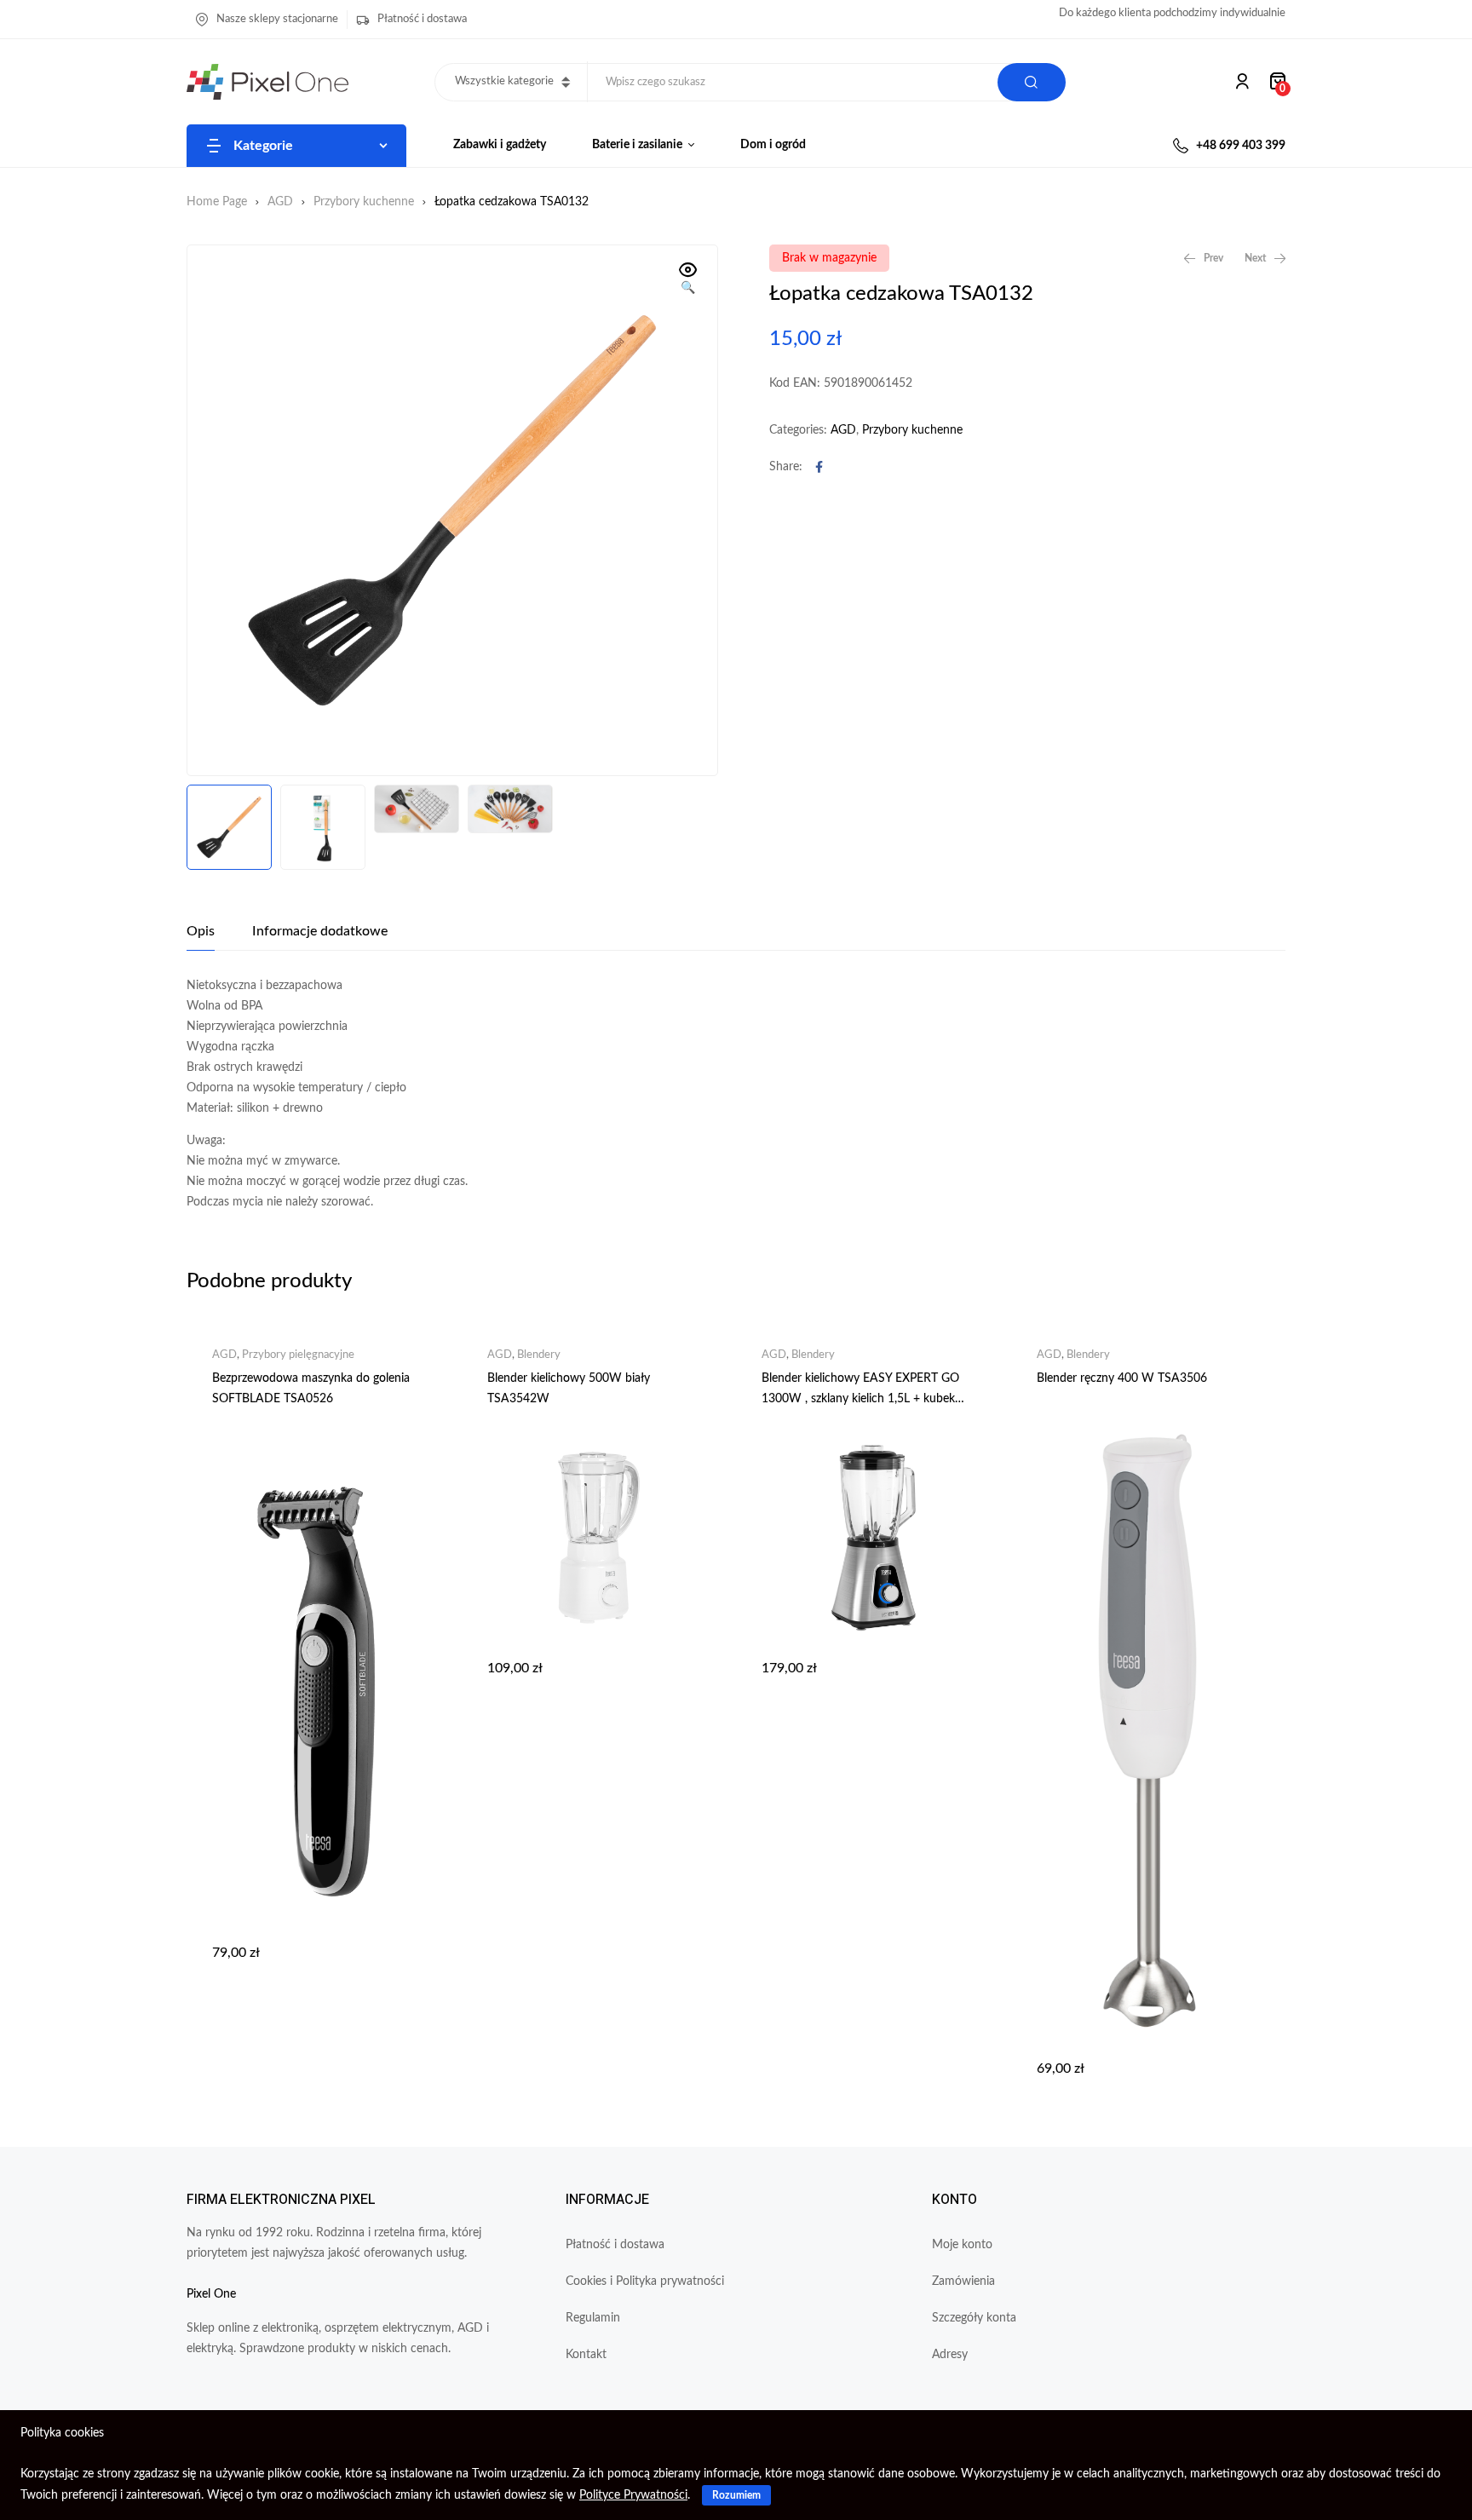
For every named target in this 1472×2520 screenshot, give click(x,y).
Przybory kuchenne (364, 202)
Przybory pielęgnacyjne (298, 1355)
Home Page (217, 202)
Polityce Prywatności (633, 2495)
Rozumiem (736, 2495)
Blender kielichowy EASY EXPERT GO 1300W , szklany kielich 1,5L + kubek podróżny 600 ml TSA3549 (860, 1399)
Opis (201, 931)
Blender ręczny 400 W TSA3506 (1122, 1378)
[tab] (201, 931)
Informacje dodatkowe (320, 931)
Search (1032, 82)
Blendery (539, 1355)
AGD (280, 202)
